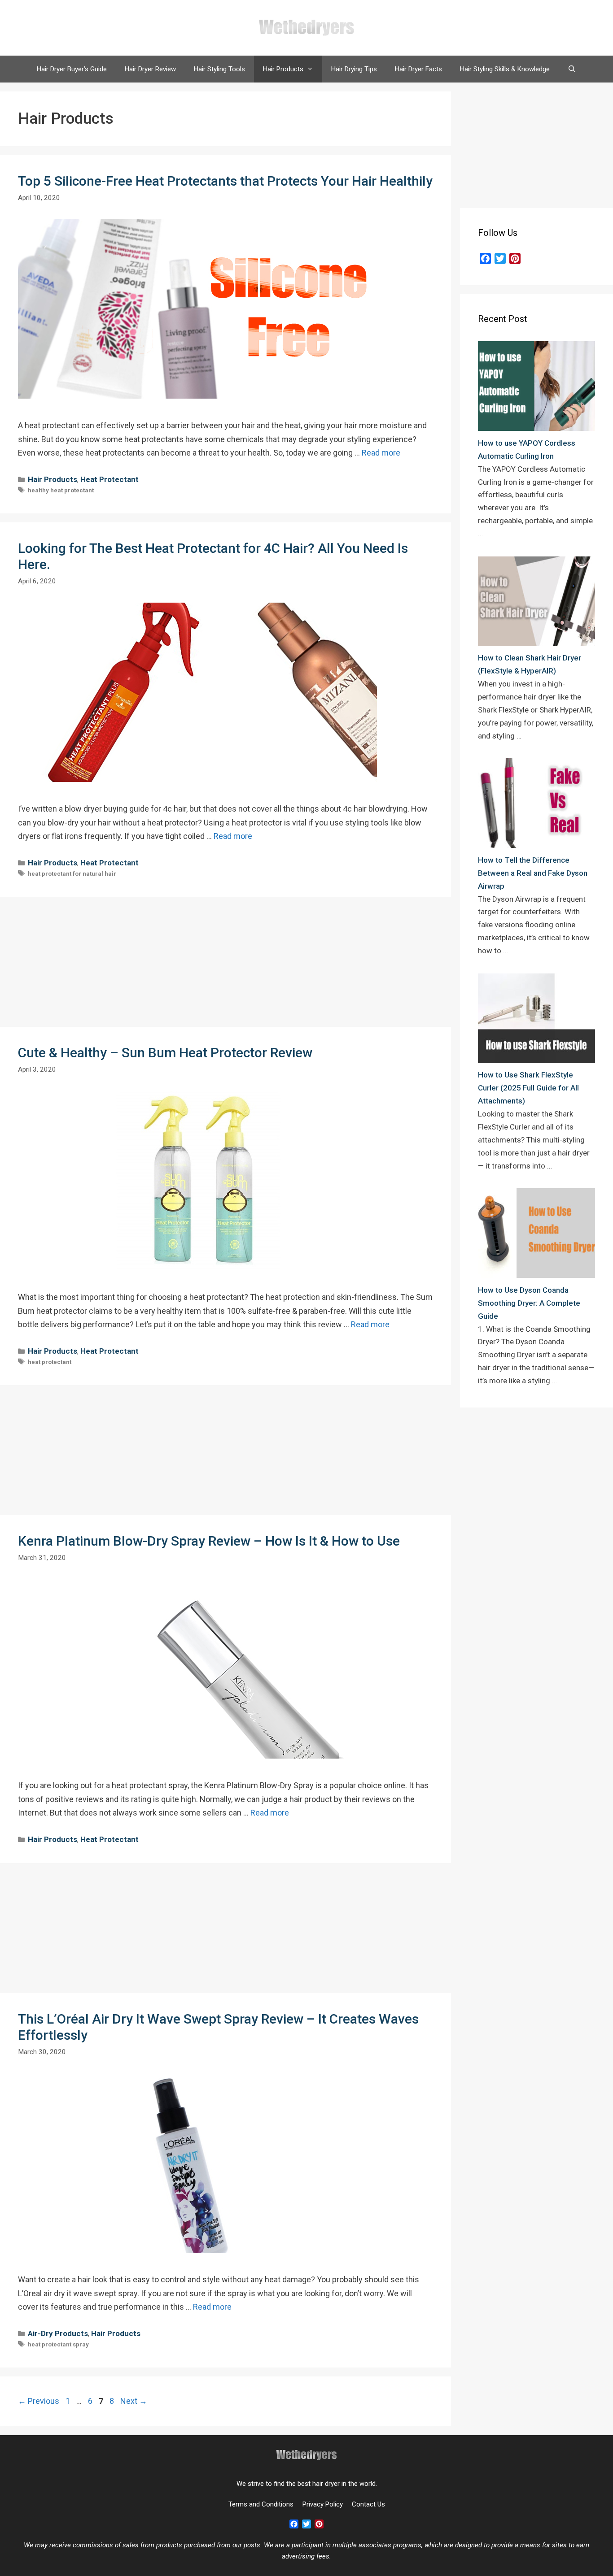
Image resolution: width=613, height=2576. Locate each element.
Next (134, 2401)
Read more (381, 453)
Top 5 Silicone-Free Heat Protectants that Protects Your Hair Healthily (225, 181)
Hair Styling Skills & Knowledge (505, 69)
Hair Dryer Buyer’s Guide (72, 69)
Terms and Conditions (261, 2504)
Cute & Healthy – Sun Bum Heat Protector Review (165, 1053)
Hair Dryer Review (150, 69)
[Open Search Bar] (572, 69)
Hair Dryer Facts (418, 69)
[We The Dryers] (306, 27)
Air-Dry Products (58, 2333)
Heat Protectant (109, 479)
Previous (39, 2401)
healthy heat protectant (61, 490)
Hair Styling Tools (219, 69)
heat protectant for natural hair (72, 874)
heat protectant (50, 1362)
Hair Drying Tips (354, 69)
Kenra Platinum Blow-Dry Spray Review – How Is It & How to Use (209, 1541)
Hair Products (283, 69)
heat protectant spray (58, 2344)
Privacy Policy (323, 2504)
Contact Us (368, 2504)
